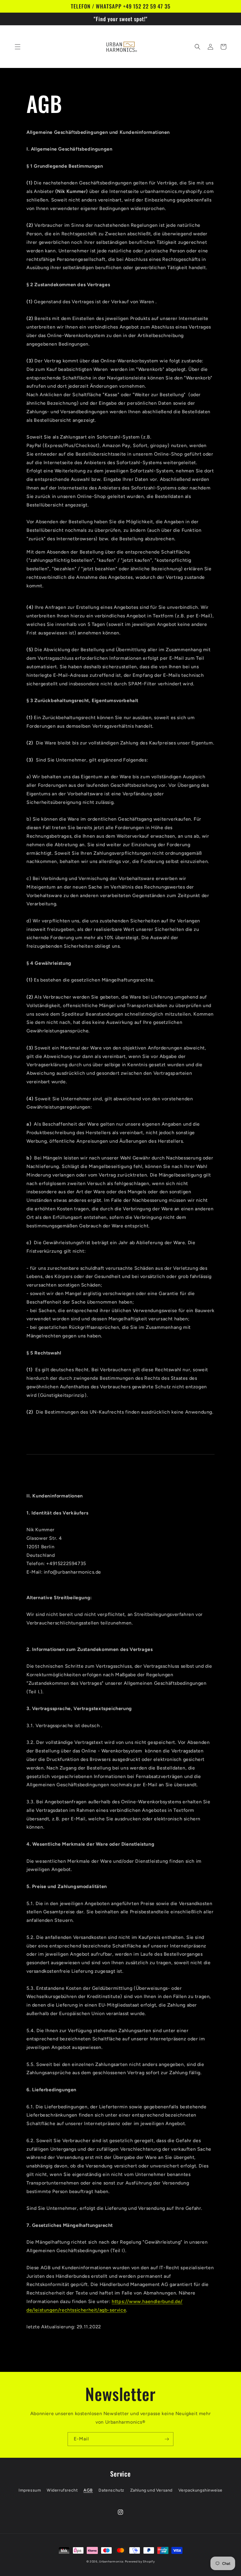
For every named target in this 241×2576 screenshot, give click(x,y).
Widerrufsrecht (62, 2490)
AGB (88, 2490)
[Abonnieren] (167, 2439)
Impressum (30, 2490)
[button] (18, 47)
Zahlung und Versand (151, 2490)
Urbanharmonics (111, 2561)
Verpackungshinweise (200, 2490)
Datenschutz (111, 2490)
